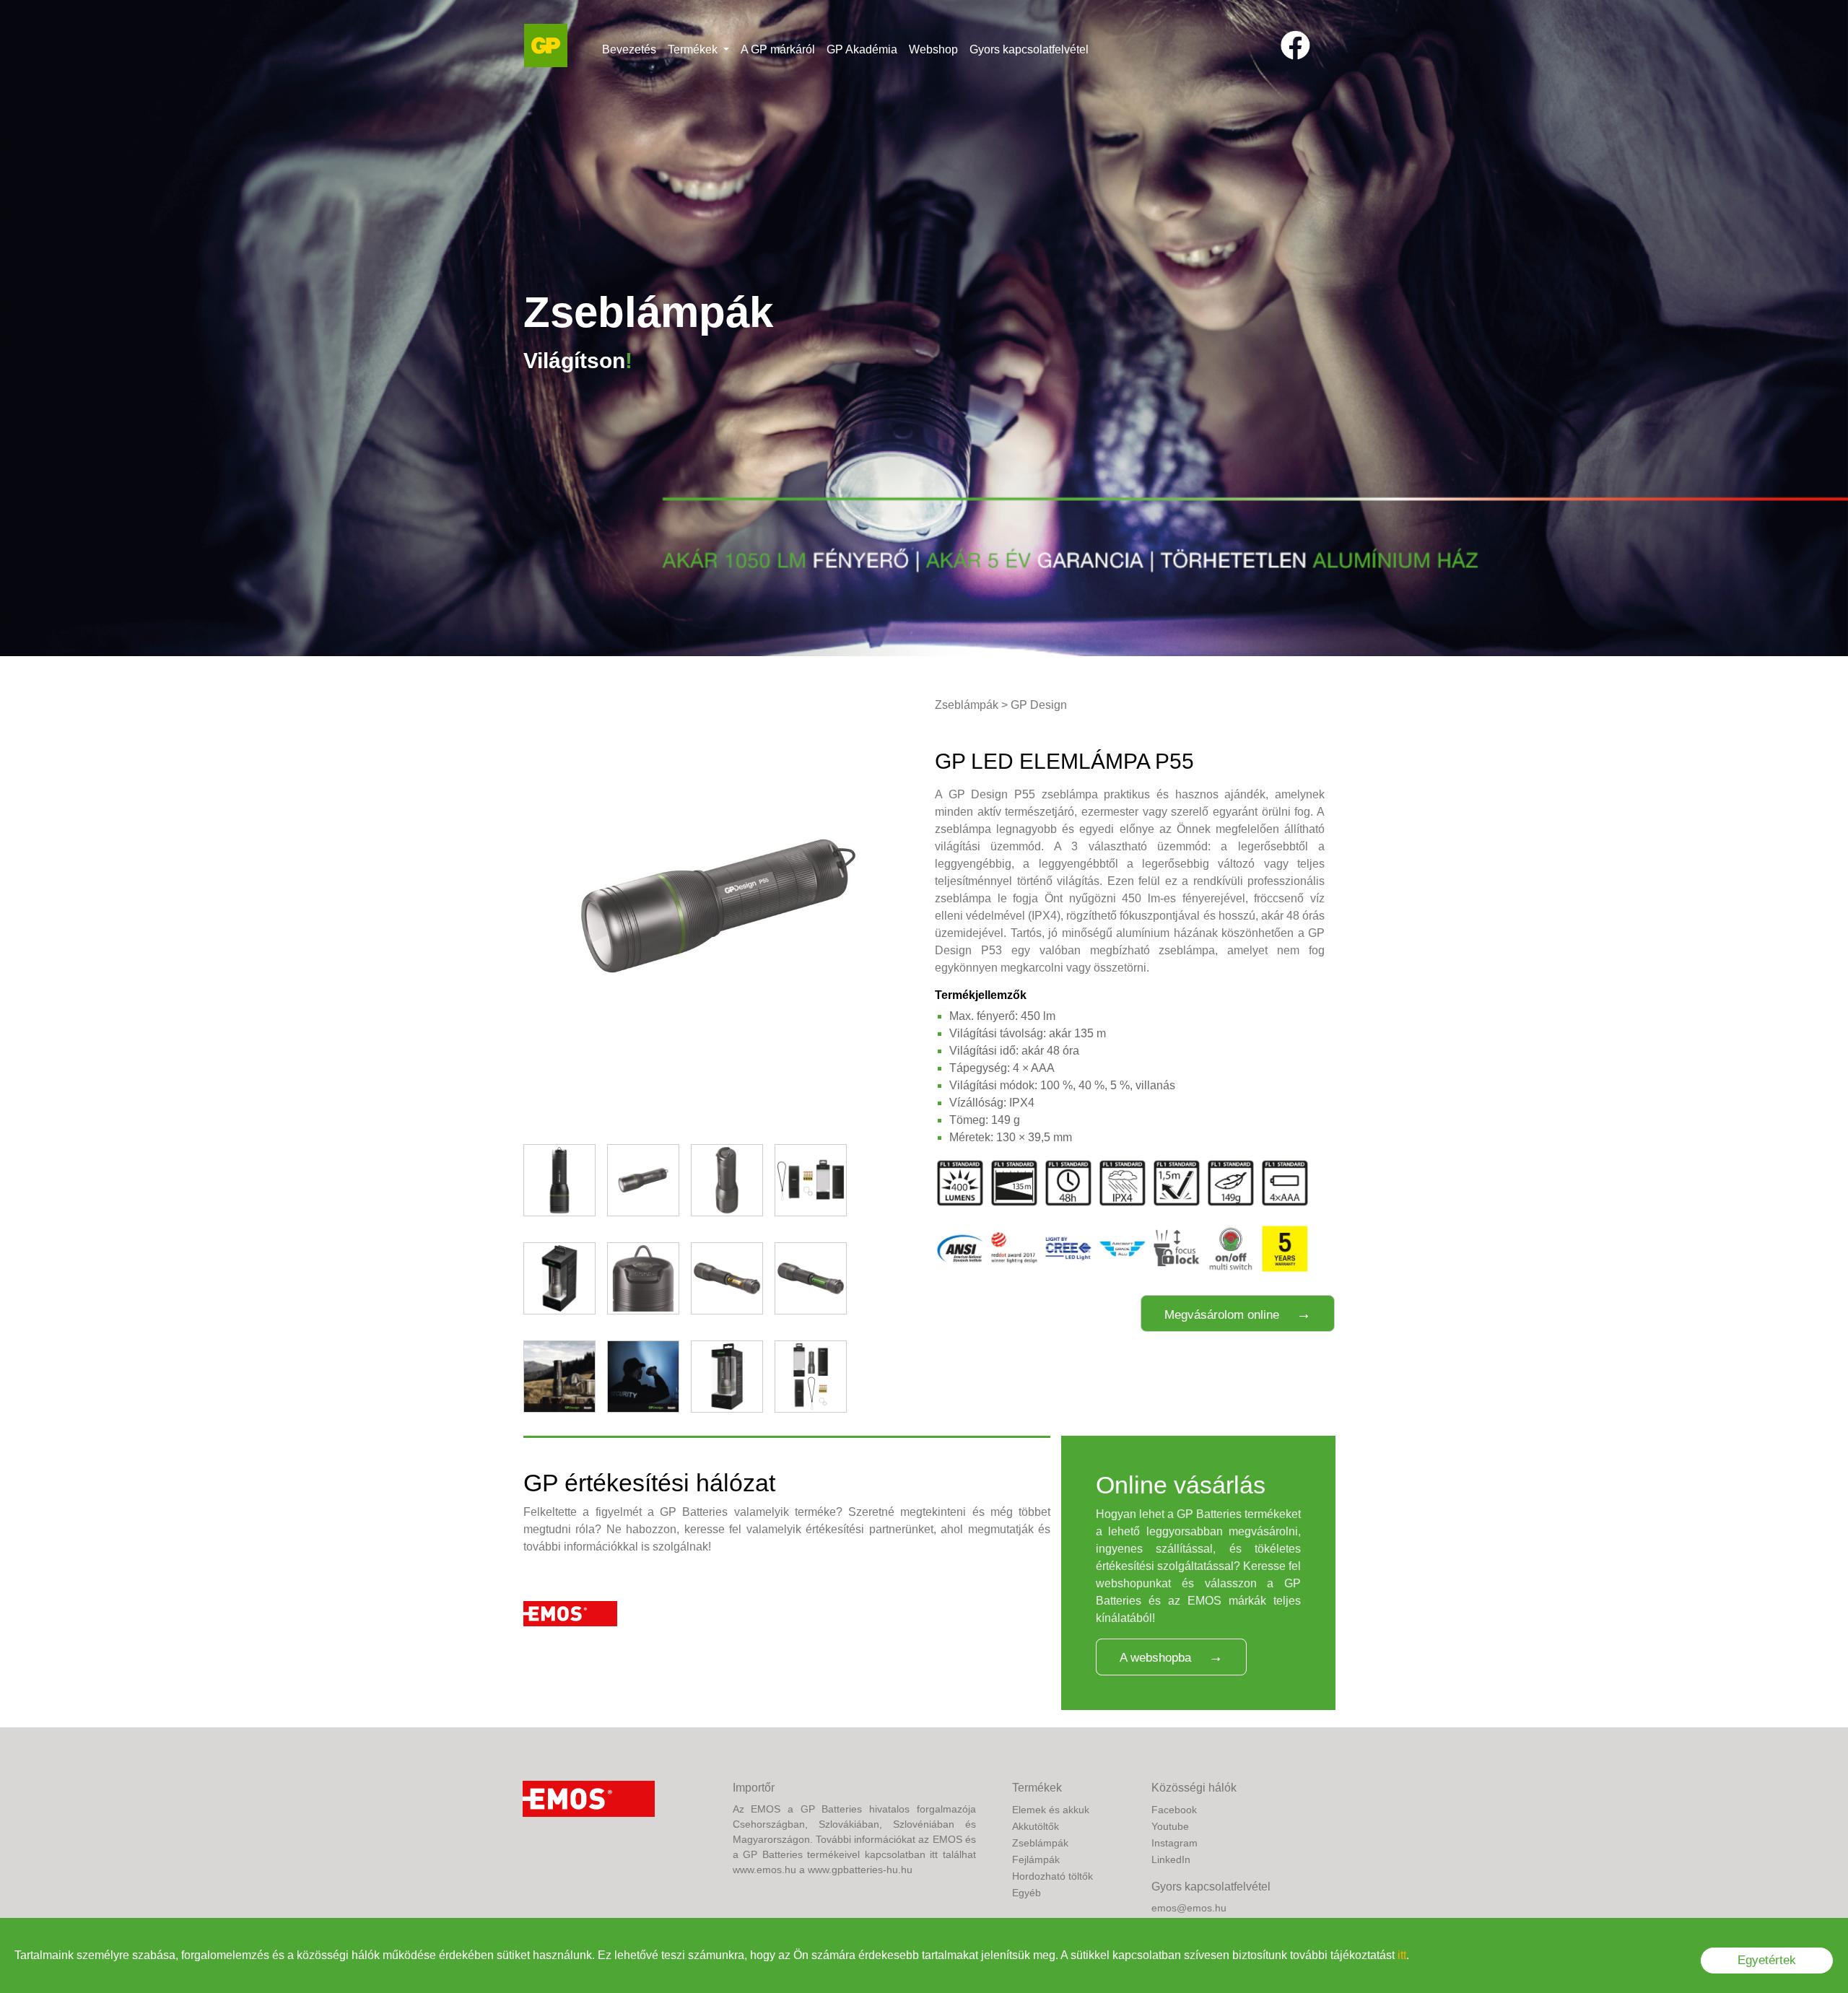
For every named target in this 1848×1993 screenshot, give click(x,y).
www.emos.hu (764, 1870)
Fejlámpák (1036, 1859)
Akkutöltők (1036, 1826)
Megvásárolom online (1222, 1315)
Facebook (1174, 1810)
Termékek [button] (694, 49)
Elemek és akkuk (1051, 1810)
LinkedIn (1171, 1859)
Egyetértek (1767, 1960)
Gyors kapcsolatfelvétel (1029, 49)
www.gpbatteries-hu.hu (860, 1870)
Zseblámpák (967, 705)
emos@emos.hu (1189, 1908)
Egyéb (1027, 1893)
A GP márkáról (778, 49)
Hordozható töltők (1052, 1876)
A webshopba (1155, 1658)
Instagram (1174, 1843)
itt (1402, 1955)
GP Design (1039, 705)
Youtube (1170, 1826)
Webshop (933, 49)
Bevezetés (629, 49)
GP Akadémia (862, 49)
